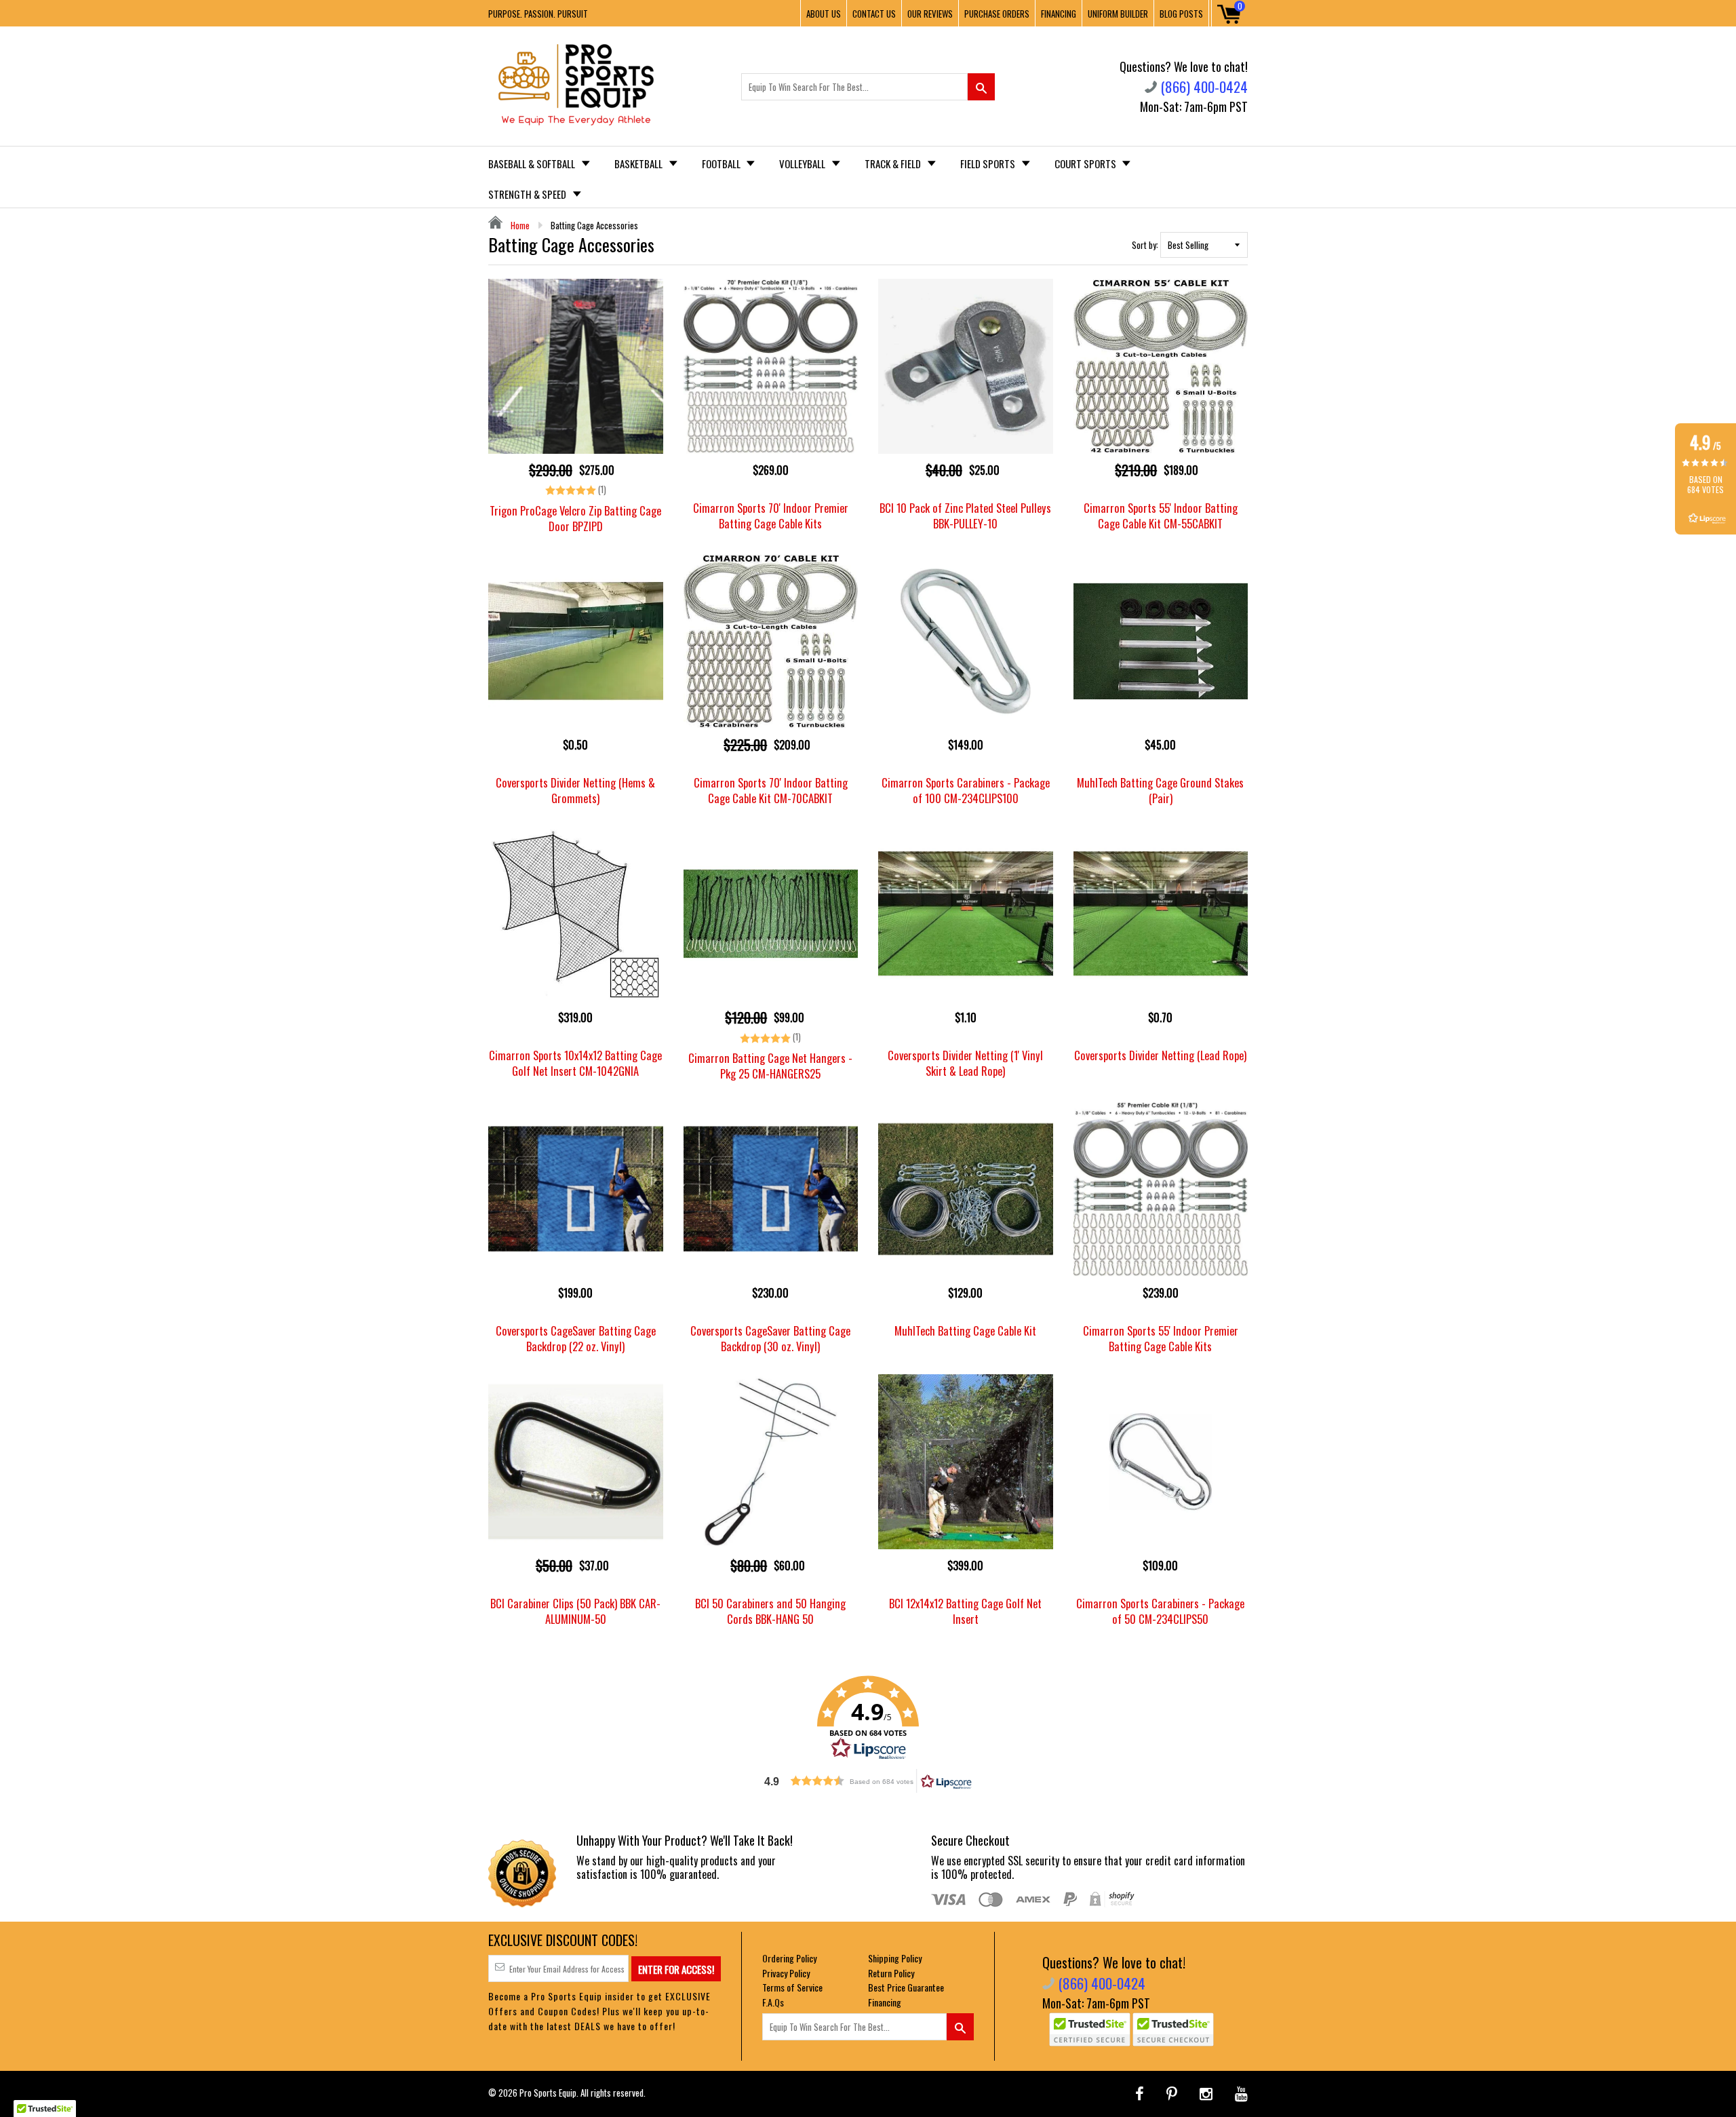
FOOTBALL (722, 163)
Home (519, 225)
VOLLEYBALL (803, 163)
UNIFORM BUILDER (1118, 14)
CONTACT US (874, 14)
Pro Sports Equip (548, 2093)
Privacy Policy (786, 1973)
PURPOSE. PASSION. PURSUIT (538, 14)
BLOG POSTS (1181, 14)
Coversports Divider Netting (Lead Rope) (1160, 1055)
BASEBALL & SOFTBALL (533, 163)
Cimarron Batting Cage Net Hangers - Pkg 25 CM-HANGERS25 (770, 1066)
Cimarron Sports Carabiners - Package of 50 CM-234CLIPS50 (1160, 1611)
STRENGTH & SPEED (528, 194)
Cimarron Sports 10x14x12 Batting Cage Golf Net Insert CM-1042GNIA (575, 1063)
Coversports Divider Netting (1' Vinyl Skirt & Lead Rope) (965, 1063)
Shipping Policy (895, 1958)
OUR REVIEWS (930, 14)
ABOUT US (824, 14)
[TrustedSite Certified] (1090, 2029)
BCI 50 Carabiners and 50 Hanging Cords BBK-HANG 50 (770, 1611)
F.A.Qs (773, 2002)
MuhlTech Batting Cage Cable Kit (965, 1331)
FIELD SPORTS (989, 163)
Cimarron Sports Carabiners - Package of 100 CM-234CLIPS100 (966, 790)
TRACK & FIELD (894, 163)
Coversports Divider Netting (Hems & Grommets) (575, 790)
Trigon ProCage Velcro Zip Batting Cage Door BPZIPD (575, 518)
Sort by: (1145, 245)
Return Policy (891, 1973)
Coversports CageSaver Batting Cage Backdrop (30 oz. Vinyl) (770, 1338)
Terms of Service (792, 1987)
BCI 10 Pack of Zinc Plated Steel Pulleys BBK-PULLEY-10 (965, 516)
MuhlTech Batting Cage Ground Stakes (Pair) (1160, 790)
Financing (885, 2002)
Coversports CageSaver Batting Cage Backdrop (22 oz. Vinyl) (576, 1338)
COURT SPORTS (1086, 163)
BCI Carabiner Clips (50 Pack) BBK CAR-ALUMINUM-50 (575, 1611)
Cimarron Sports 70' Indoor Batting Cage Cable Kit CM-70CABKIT (771, 790)
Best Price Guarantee (906, 1987)
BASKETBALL (639, 163)
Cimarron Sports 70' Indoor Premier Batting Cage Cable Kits (771, 516)
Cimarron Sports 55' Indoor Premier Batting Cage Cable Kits (1161, 1338)
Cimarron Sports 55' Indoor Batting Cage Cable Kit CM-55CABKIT (1161, 516)
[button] (868, 1718)
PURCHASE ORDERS (997, 14)
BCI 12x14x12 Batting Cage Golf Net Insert (965, 1611)
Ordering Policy (789, 1958)
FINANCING (1059, 14)
